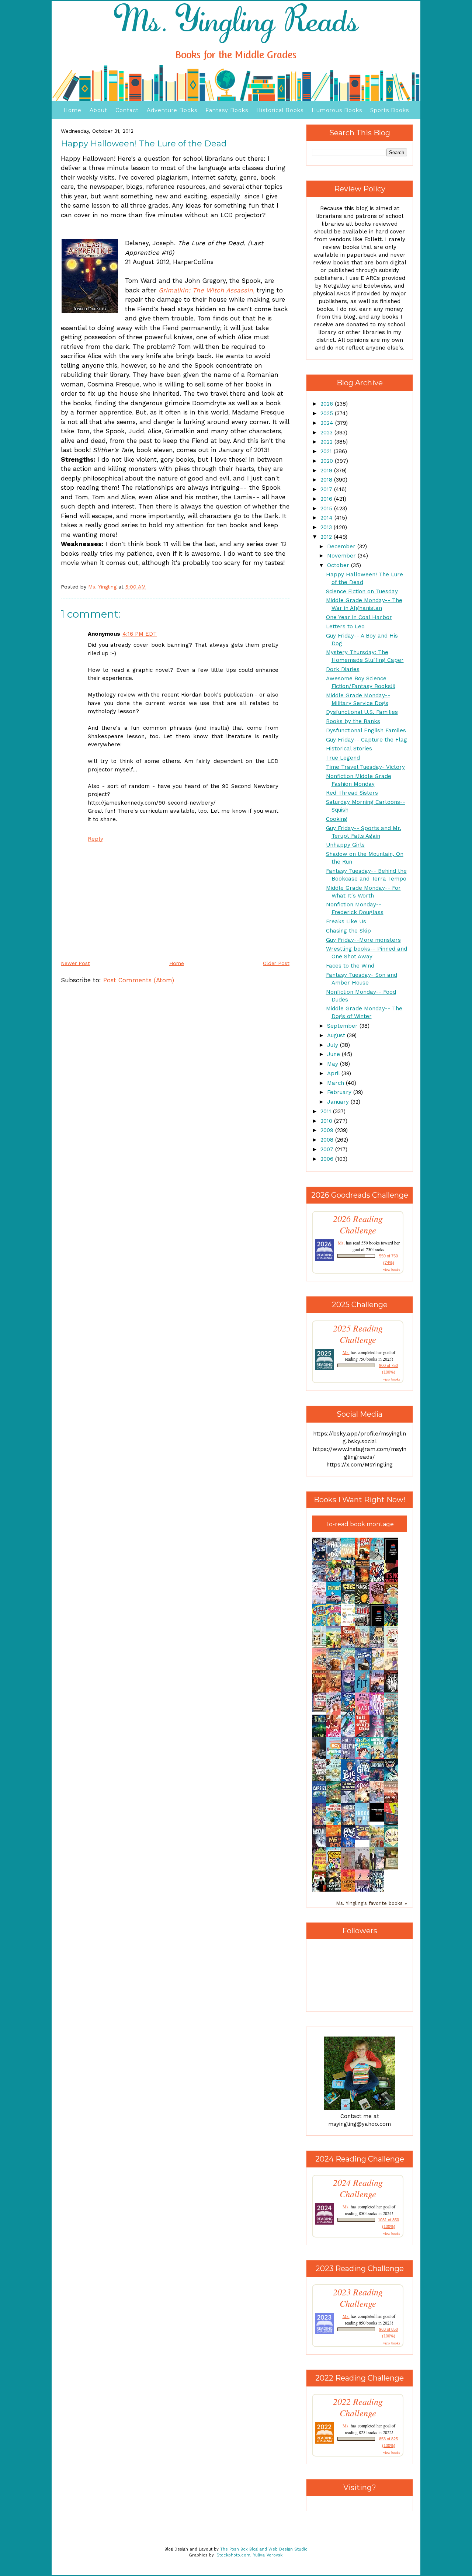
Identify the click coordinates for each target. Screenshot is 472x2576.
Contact (127, 110)
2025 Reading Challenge (358, 1334)
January (339, 1102)
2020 (328, 461)
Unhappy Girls (345, 845)
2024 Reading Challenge (358, 2188)
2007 (328, 1149)
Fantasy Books (227, 110)
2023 (327, 433)
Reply (96, 839)
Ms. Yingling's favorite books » (372, 1903)
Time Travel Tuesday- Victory (365, 767)
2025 (328, 413)
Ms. (341, 1243)
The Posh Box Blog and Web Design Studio (264, 2549)
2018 (327, 480)
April (334, 1073)
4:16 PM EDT (140, 634)
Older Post (276, 963)
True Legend (343, 758)
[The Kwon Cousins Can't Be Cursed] (379, 1820)
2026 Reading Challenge (358, 1224)
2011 (327, 1111)
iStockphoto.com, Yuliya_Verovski (249, 2555)
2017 (327, 489)
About (98, 110)
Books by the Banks (353, 721)
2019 (327, 471)
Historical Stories (349, 749)
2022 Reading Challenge (358, 2407)
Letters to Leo (345, 626)
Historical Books (280, 110)
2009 (328, 1130)
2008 (328, 1140)
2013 (327, 527)
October (339, 565)
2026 (328, 404)
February (340, 1092)
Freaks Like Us (346, 921)
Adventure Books (172, 110)
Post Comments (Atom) (139, 980)
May (334, 1064)
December (342, 546)
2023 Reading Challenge (358, 2298)
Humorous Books (337, 110)
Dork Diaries (343, 669)
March (336, 1083)
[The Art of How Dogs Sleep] (364, 1838)
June (334, 1054)
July (334, 1045)
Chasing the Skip (348, 931)
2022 (327, 442)
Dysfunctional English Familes (366, 730)
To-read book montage (360, 1524)
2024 (328, 423)
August (337, 1035)
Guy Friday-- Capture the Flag (367, 740)
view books (392, 1270)
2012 (327, 537)
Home (72, 110)
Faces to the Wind (350, 966)
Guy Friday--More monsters (363, 940)
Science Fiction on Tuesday (362, 591)
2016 (327, 499)
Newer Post (75, 963)
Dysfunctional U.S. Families (362, 712)
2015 (327, 508)
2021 (327, 451)
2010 (327, 1121)
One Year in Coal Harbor (359, 617)
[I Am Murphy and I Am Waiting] (321, 1647)
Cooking (337, 819)
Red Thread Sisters (352, 793)
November (342, 556)
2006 (328, 1159)
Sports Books (390, 110)
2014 (327, 518)
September (343, 1026)
